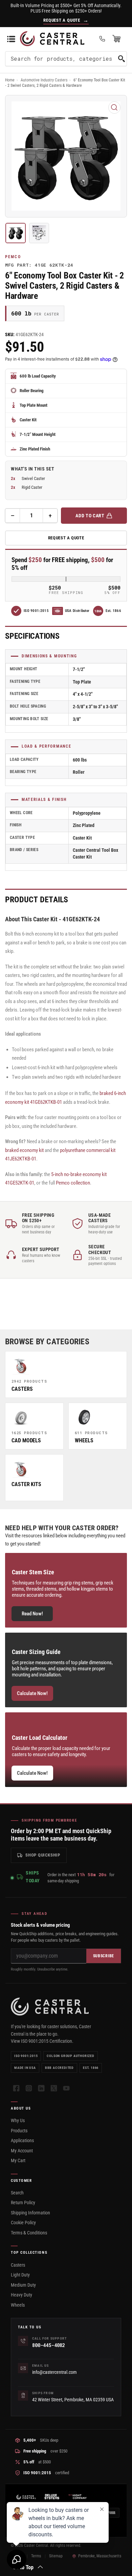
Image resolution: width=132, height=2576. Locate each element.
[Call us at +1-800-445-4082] (102, 39)
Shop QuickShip (43, 1855)
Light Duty (20, 2275)
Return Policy (23, 2203)
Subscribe (104, 1956)
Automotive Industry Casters (44, 80)
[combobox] (66, 59)
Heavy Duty (21, 2295)
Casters (18, 2265)
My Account (22, 2151)
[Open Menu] (11, 39)
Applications (22, 2140)
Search (17, 2193)
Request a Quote (66, 538)
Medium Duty (23, 2285)
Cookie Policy (23, 2223)
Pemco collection (73, 1183)
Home (10, 80)
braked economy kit (24, 1150)
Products (19, 2131)
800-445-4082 (48, 2345)
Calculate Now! (32, 1693)
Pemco (13, 257)
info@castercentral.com (54, 2372)
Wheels (18, 2305)
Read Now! (32, 1614)
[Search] (122, 59)
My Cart (18, 2160)
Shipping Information (30, 2213)
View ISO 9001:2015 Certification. (42, 2041)
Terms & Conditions (29, 2233)
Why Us (18, 2120)
